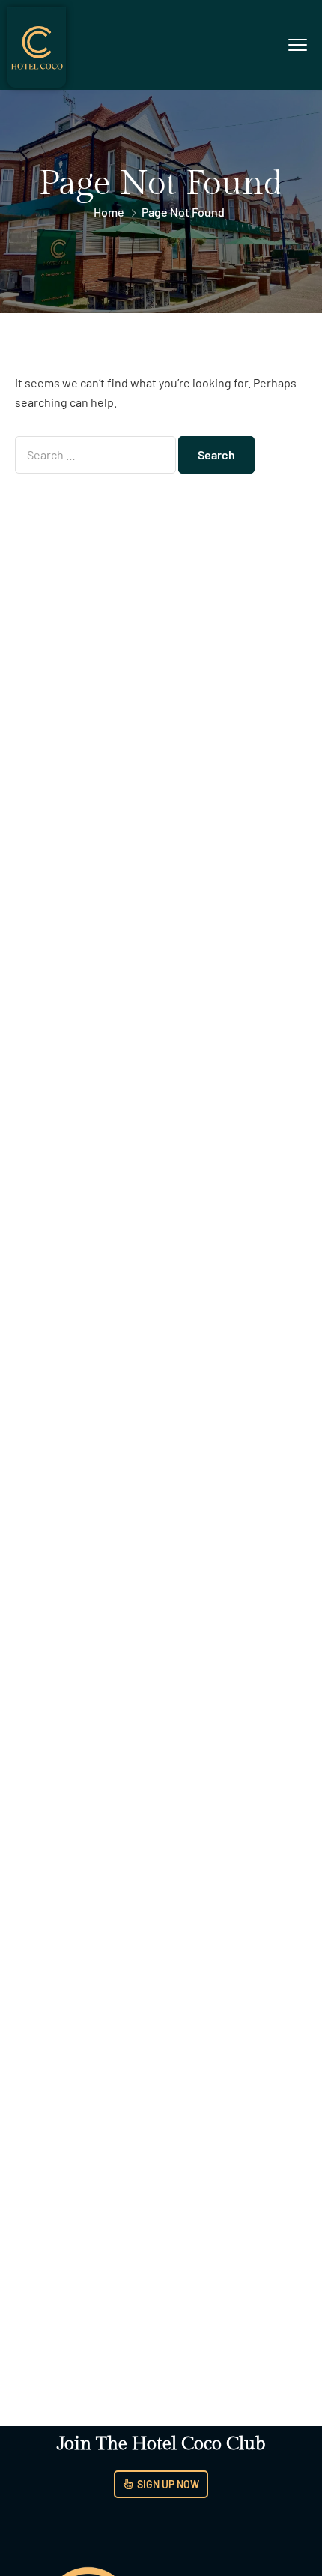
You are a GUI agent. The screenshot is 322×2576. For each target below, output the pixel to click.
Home (109, 212)
